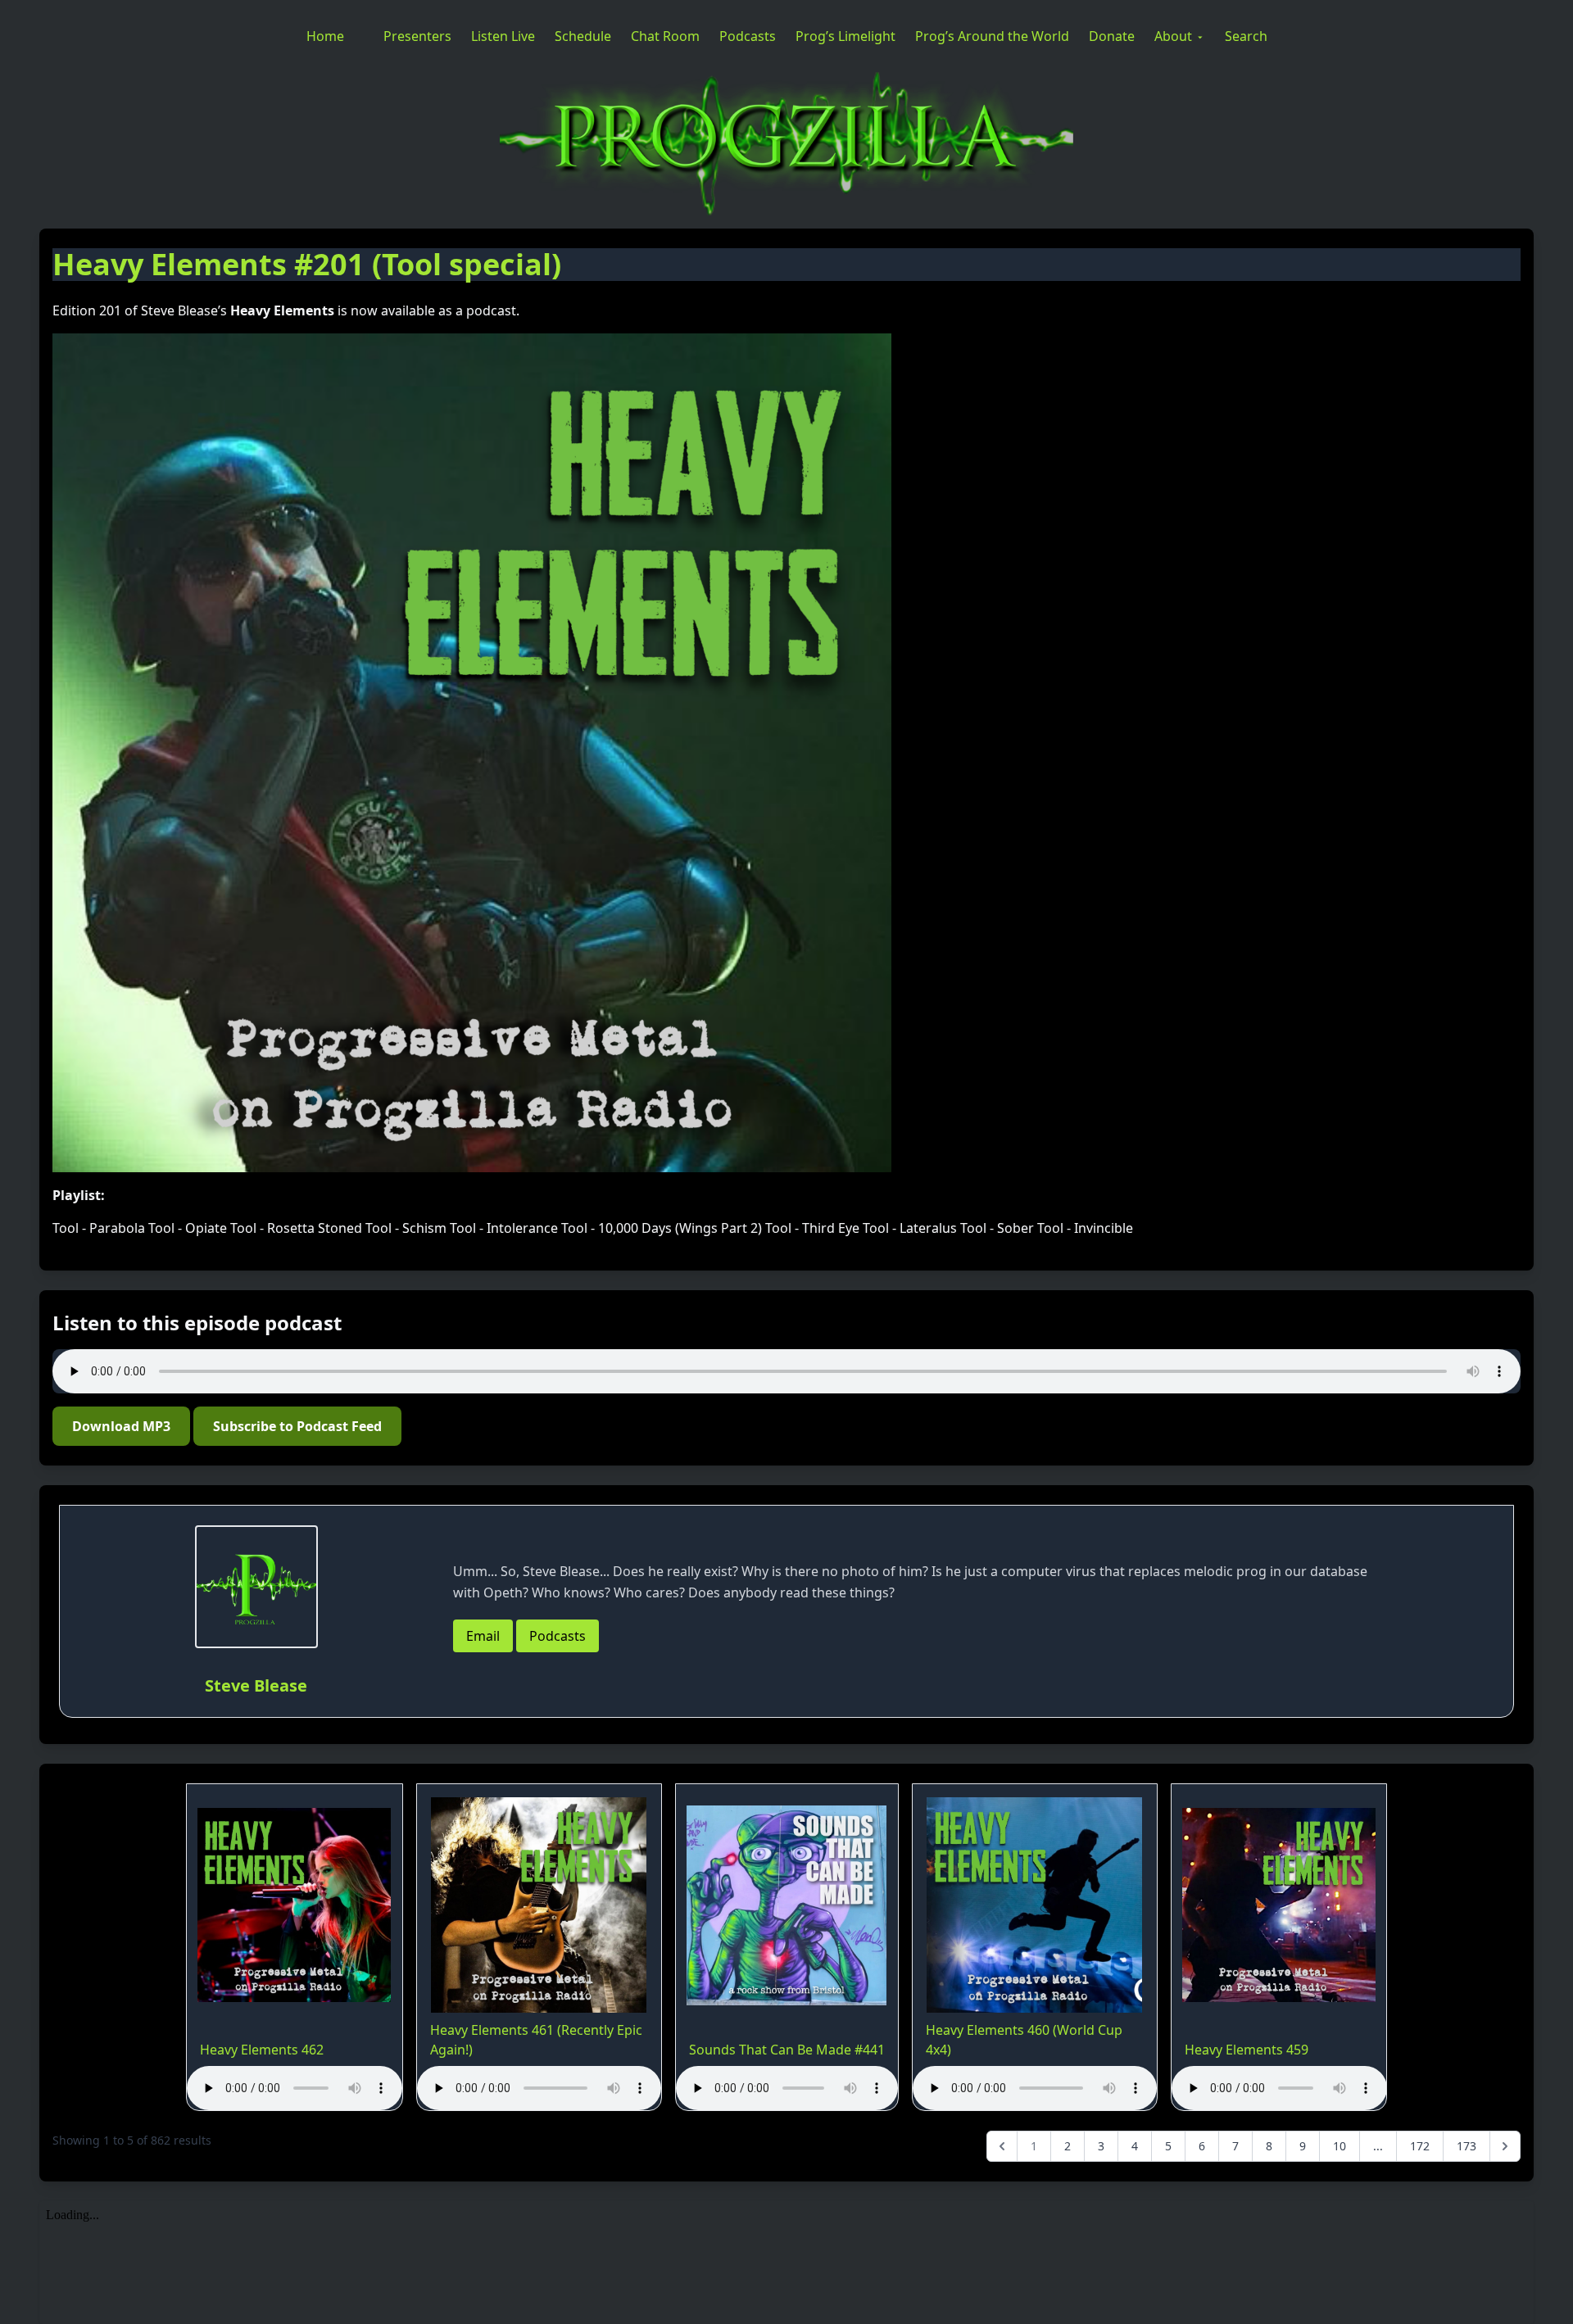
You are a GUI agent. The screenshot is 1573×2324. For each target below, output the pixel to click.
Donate (1112, 36)
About (1173, 36)
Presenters (417, 36)
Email (483, 1636)
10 (1340, 2146)
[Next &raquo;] (1505, 2146)
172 (1420, 2146)
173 (1466, 2146)
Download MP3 (121, 1426)
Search (1246, 36)
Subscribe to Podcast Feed (297, 1426)
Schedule (583, 36)
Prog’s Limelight (845, 36)
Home (325, 36)
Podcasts (748, 36)
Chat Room (665, 36)
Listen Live (503, 36)
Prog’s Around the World (992, 36)
